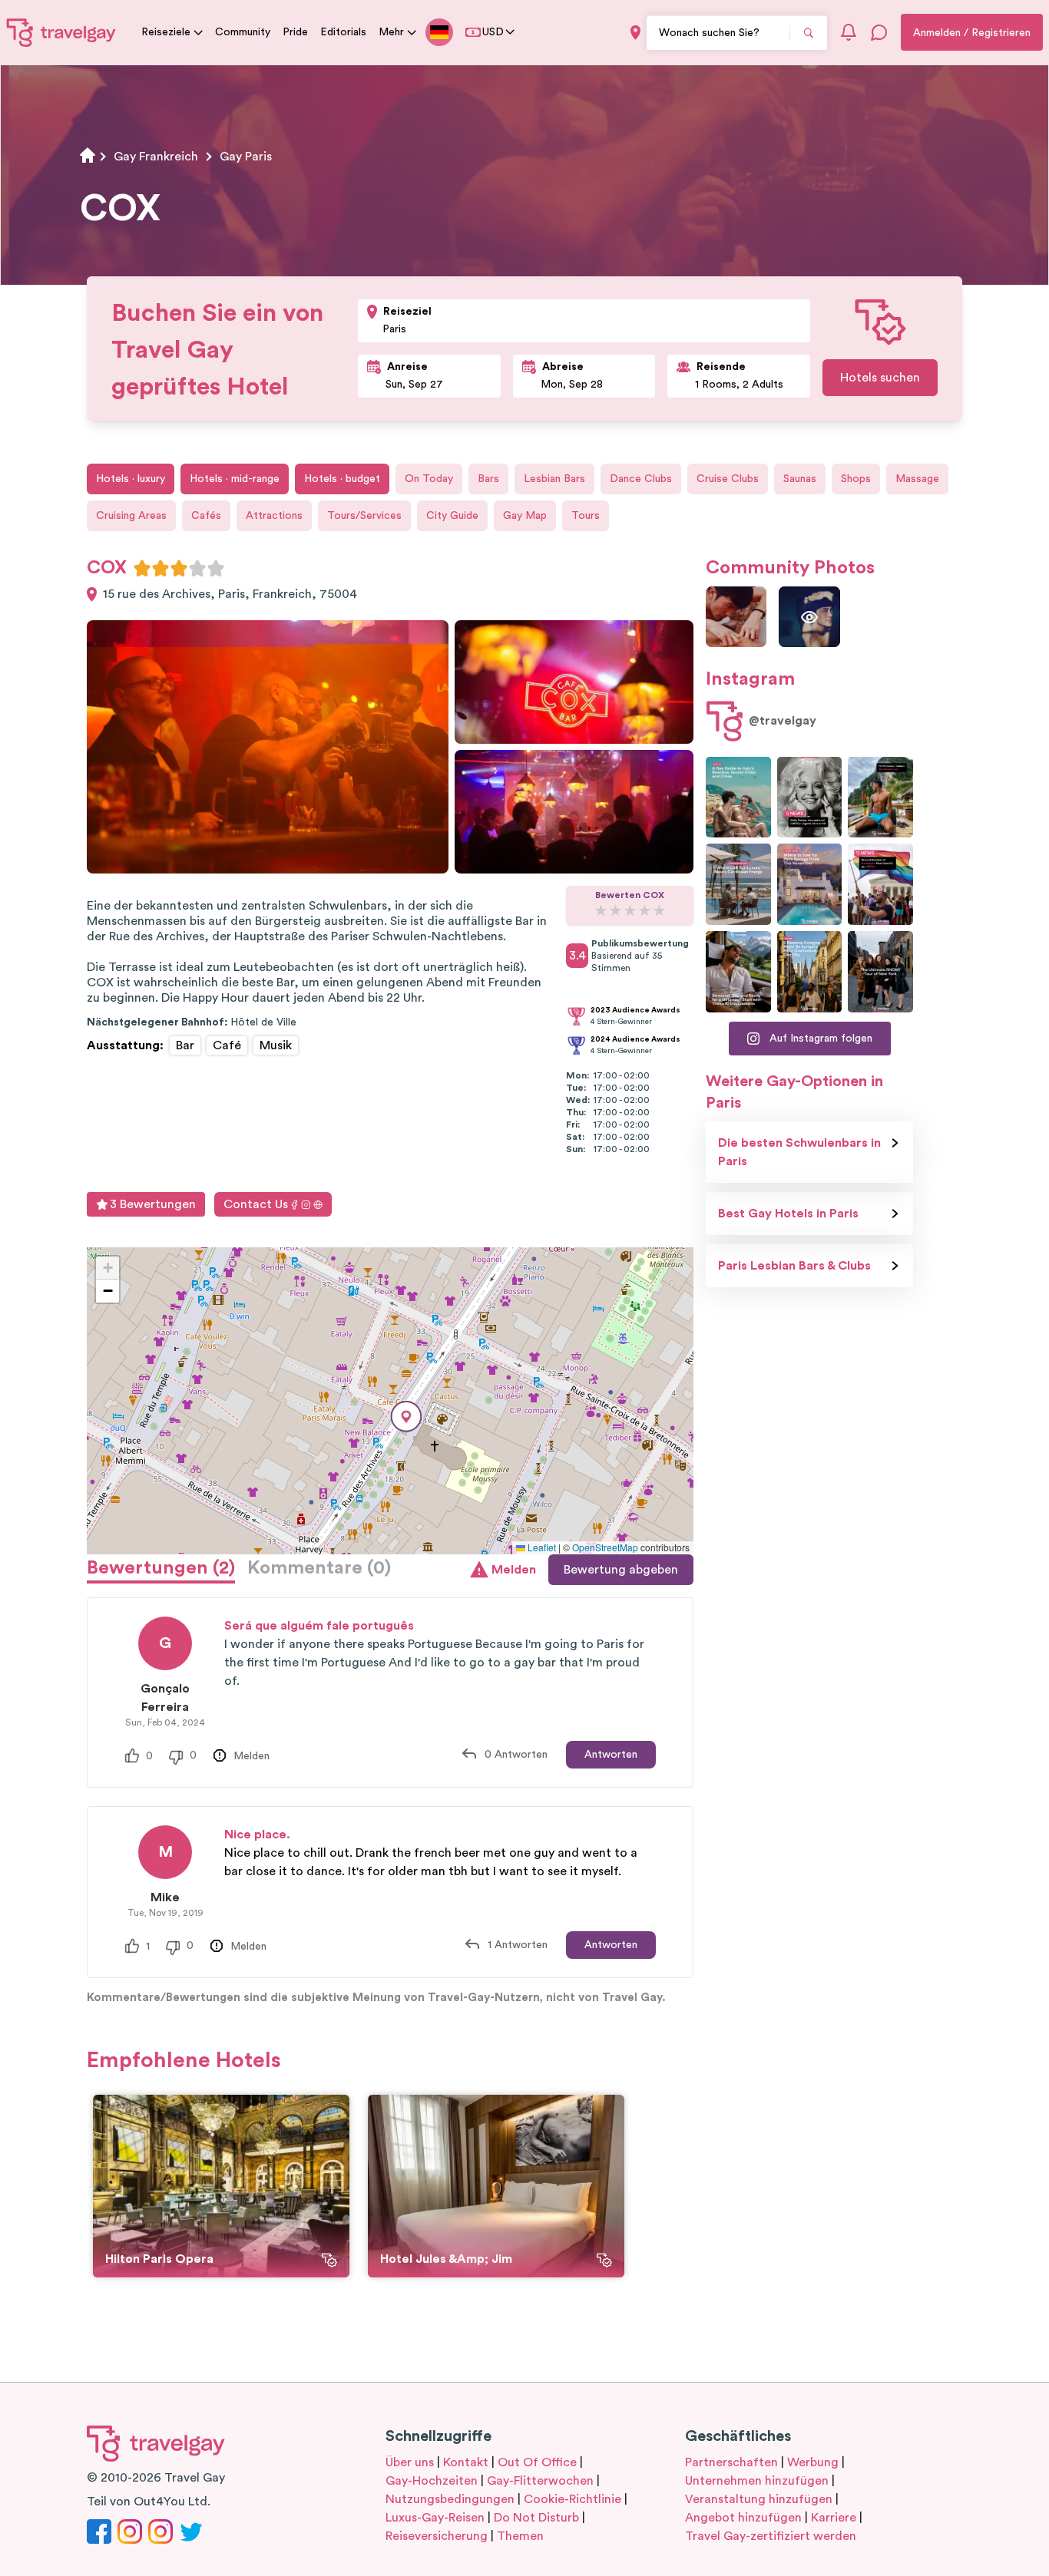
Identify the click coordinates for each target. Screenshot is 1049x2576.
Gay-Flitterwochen (540, 2481)
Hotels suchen (880, 378)
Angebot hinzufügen (743, 2518)
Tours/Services (364, 516)
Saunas (800, 479)
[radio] (142, 568)
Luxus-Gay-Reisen (435, 2518)
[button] (406, 1417)
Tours (586, 516)
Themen (520, 2536)
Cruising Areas (131, 516)
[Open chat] (879, 32)
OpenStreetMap (605, 1547)
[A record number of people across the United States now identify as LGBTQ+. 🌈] (880, 884)
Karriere (834, 2518)
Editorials (343, 32)
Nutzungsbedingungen (450, 2499)
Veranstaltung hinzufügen (759, 2499)
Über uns (410, 2462)
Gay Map (525, 516)
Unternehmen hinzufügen (757, 2481)
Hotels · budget (342, 479)
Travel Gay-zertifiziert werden (771, 2536)
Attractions (274, 516)
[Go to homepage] (61, 32)
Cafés (206, 516)
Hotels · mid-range (235, 479)
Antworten (611, 1755)
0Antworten (516, 1755)
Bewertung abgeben (621, 1570)
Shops (856, 479)
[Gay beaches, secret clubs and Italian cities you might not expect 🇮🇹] (738, 798)
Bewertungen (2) (161, 1568)
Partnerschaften (731, 2462)
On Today (429, 479)
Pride (295, 32)
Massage (917, 479)
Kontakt (466, 2462)
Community (243, 32)
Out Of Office (537, 2462)
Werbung (813, 2462)
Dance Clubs (641, 479)
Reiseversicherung (437, 2536)
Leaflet (541, 1547)
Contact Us (256, 1204)
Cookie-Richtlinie (572, 2499)
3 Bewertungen (153, 1204)
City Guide (452, 516)
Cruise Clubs (728, 479)
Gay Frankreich (156, 157)
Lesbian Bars (554, 479)
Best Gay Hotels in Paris (788, 1214)
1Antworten (518, 1945)
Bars (488, 479)
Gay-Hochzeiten (432, 2481)
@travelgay (783, 721)
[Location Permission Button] (635, 33)
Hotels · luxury (131, 479)
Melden (514, 1570)
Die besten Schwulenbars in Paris (799, 1152)
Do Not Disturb (536, 2518)
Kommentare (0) (319, 1568)
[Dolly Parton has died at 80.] (810, 798)
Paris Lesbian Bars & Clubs (794, 1266)
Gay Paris (246, 157)
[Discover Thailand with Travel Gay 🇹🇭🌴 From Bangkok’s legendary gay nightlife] (880, 798)
